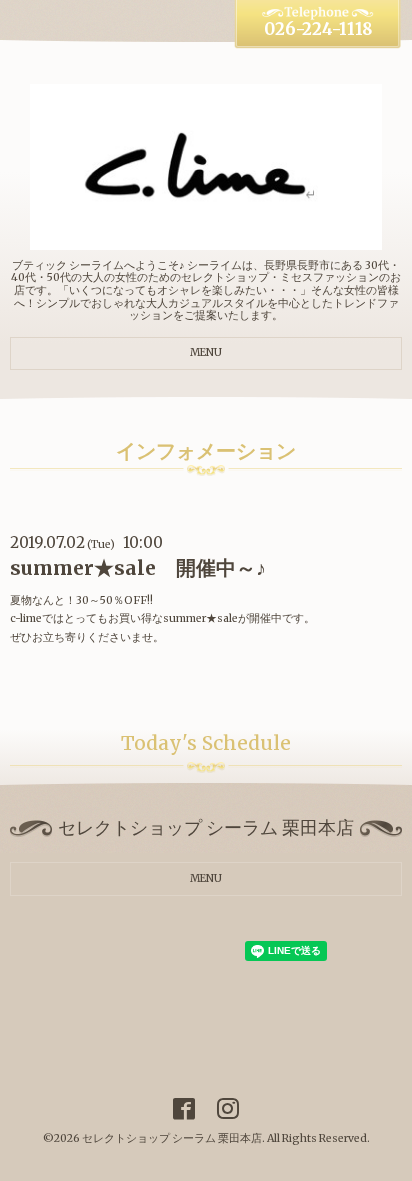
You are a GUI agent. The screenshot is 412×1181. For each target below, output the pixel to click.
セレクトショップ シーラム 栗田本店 (172, 1138)
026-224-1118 (318, 29)
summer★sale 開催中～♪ (138, 568)
